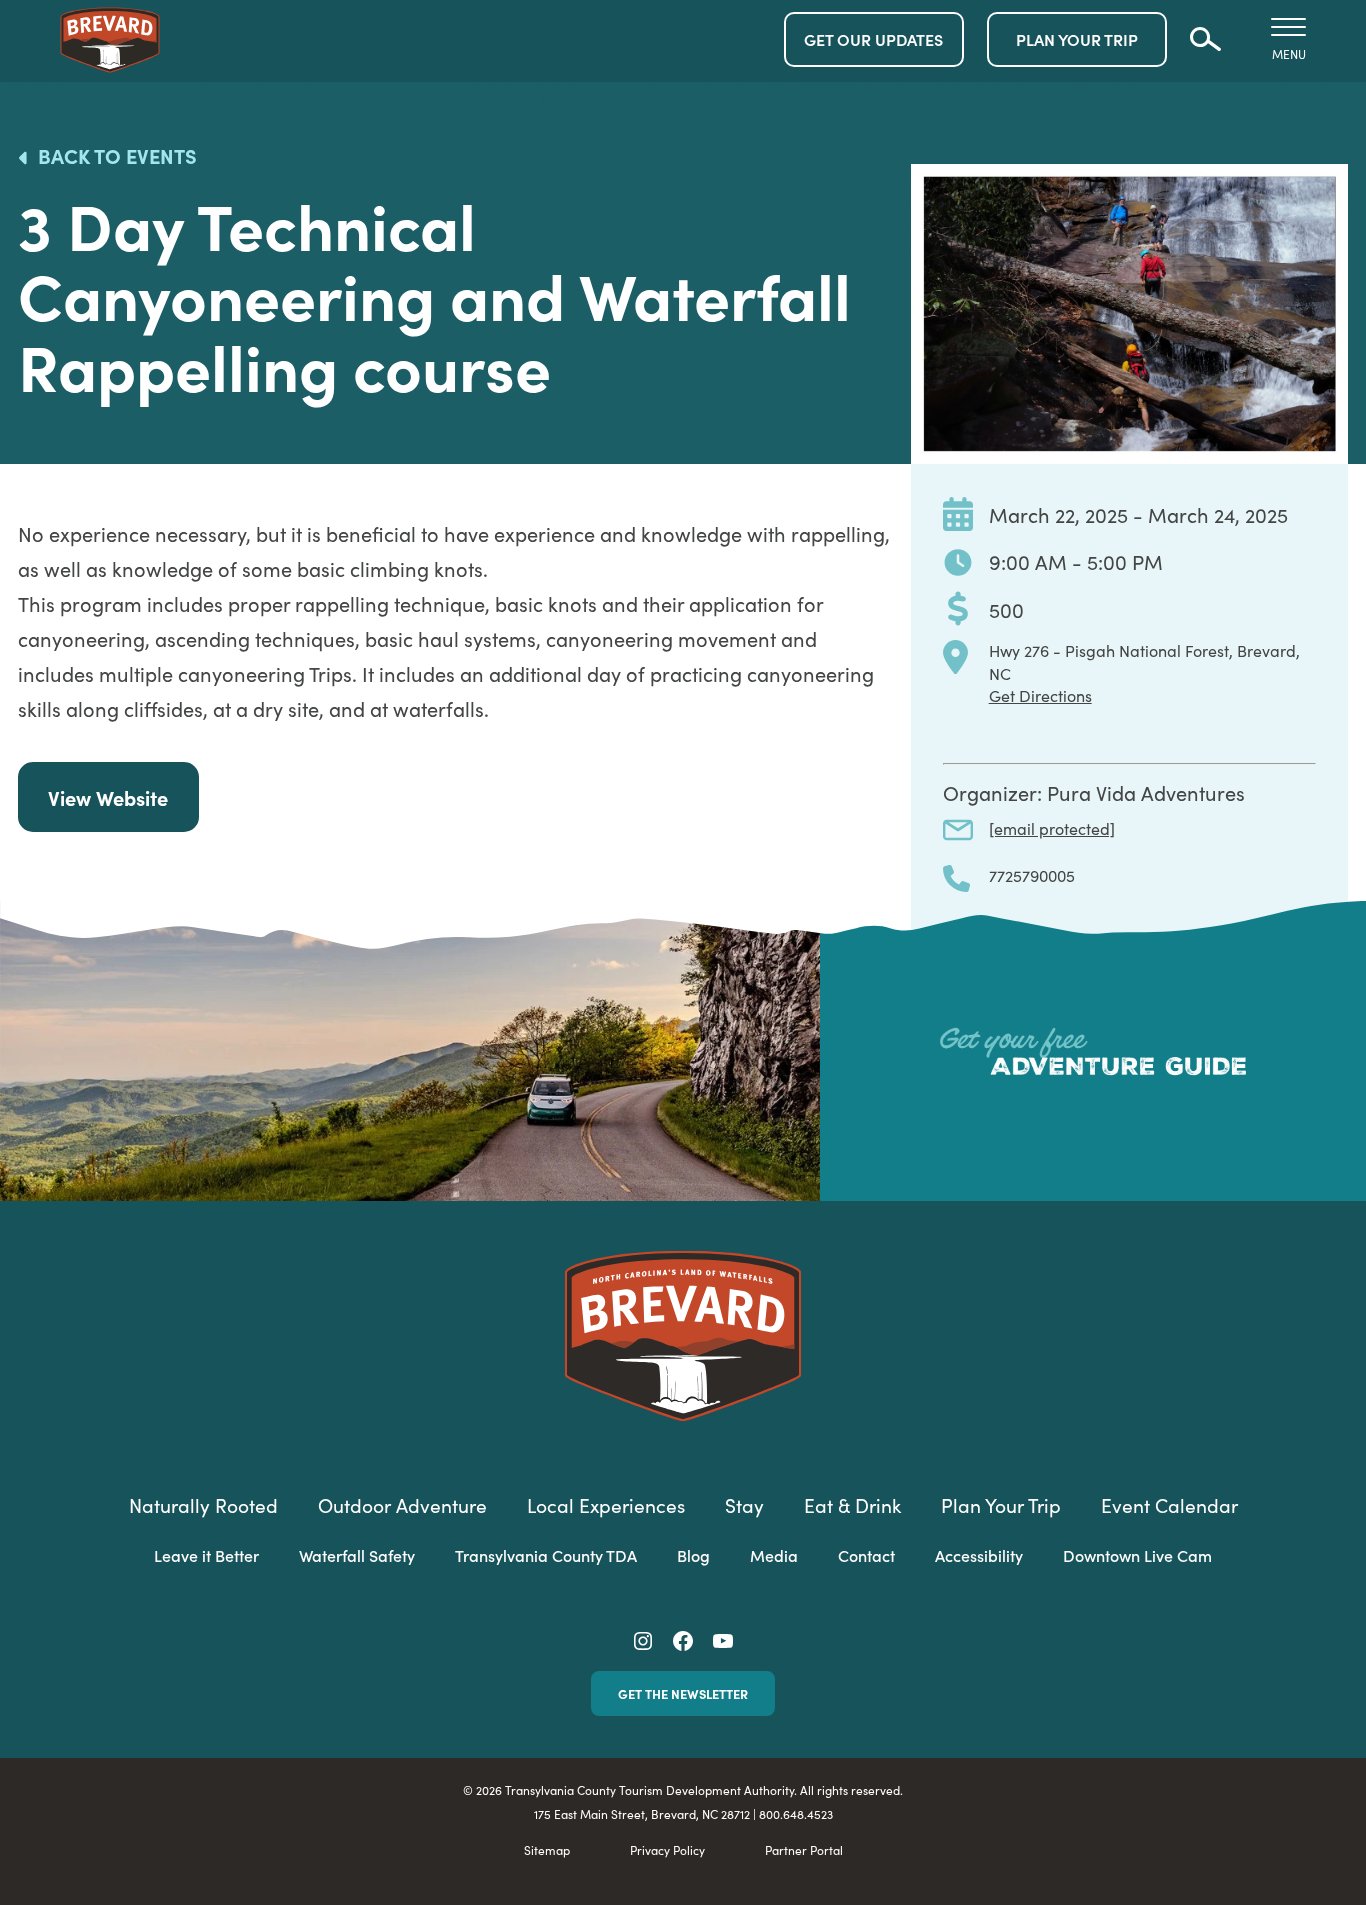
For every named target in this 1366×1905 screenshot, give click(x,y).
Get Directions (1040, 695)
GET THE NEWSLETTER (683, 1693)
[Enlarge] (1322, 190)
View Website (108, 797)
